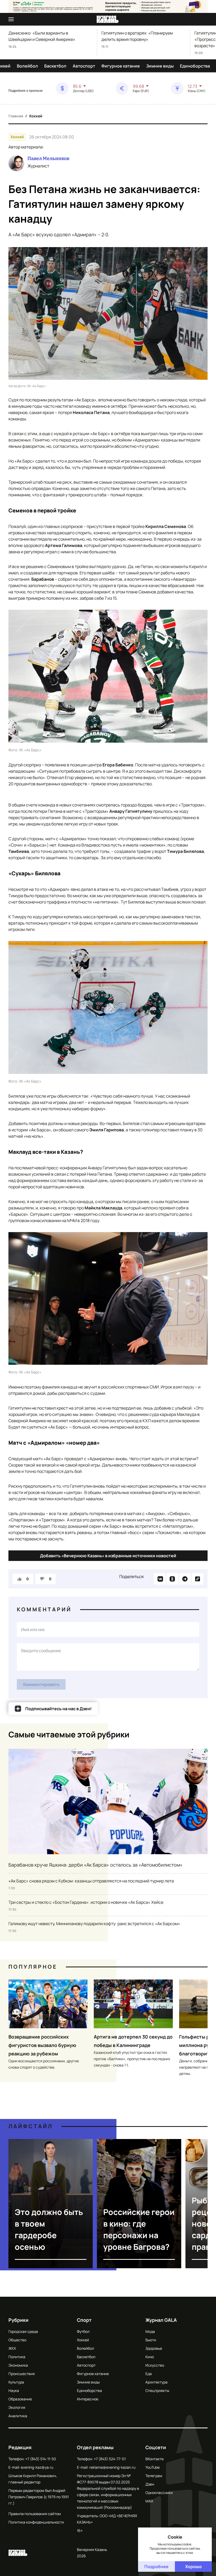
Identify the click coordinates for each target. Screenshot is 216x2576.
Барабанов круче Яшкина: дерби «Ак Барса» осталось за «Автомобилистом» (95, 1865)
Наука (14, 2390)
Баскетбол (55, 66)
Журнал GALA (161, 2320)
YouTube (153, 2467)
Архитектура (156, 2382)
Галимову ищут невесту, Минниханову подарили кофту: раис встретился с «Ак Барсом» (94, 1924)
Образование (20, 2399)
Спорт (84, 2320)
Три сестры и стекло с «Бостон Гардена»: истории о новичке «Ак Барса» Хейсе (86, 1902)
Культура (16, 2382)
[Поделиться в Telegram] (185, 1579)
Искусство (155, 2365)
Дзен (150, 2484)
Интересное (88, 2399)
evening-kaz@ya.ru (37, 2467)
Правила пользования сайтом (35, 2514)
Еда (149, 2374)
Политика (17, 2357)
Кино (150, 2357)
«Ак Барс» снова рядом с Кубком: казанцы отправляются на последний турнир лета (91, 1881)
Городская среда (23, 2331)
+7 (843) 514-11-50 (41, 2459)
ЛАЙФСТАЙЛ (31, 2126)
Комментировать (41, 1684)
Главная (16, 116)
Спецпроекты (157, 2390)
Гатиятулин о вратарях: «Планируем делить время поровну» (137, 36)
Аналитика (18, 2416)
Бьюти (151, 2340)
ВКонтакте (154, 2459)
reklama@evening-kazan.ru (112, 2467)
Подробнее (156, 2567)
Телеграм (154, 2476)
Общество (17, 2340)
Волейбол (27, 66)
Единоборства (195, 66)
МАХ (149, 2501)
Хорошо (193, 2567)
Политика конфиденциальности (36, 2522)
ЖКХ (12, 2348)
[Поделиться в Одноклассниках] (172, 1579)
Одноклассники (159, 2493)
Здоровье (154, 2348)
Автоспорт (84, 66)
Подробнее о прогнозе (26, 91)
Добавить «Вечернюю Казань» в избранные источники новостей (108, 1556)
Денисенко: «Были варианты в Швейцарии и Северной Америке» (42, 36)
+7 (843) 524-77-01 (110, 2459)
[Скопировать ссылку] (198, 1579)
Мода (150, 2331)
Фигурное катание (121, 66)
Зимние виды (160, 66)
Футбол (83, 2331)
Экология (17, 2407)
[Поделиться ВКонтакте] (160, 1579)
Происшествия (22, 2374)
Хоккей (36, 116)
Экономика (18, 2365)
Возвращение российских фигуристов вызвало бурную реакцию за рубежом (42, 2045)
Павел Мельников (48, 158)
